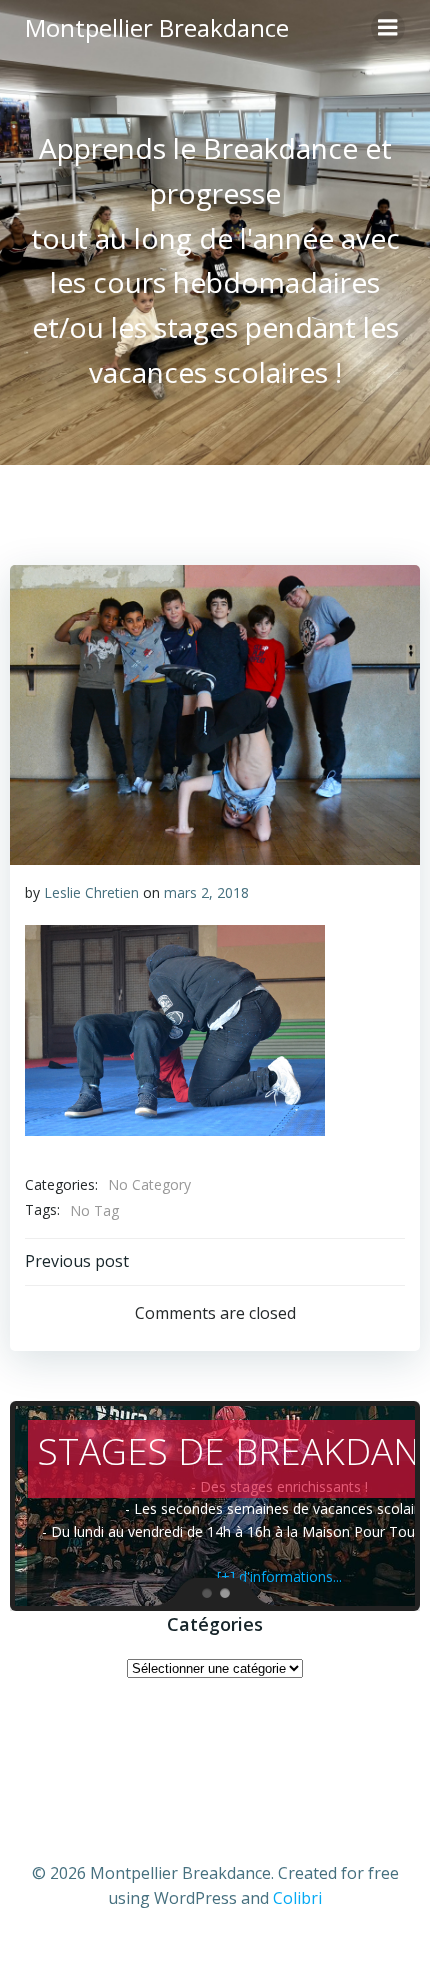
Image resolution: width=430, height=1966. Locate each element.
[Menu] (388, 28)
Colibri (297, 1898)
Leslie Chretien (91, 892)
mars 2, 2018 (206, 892)
